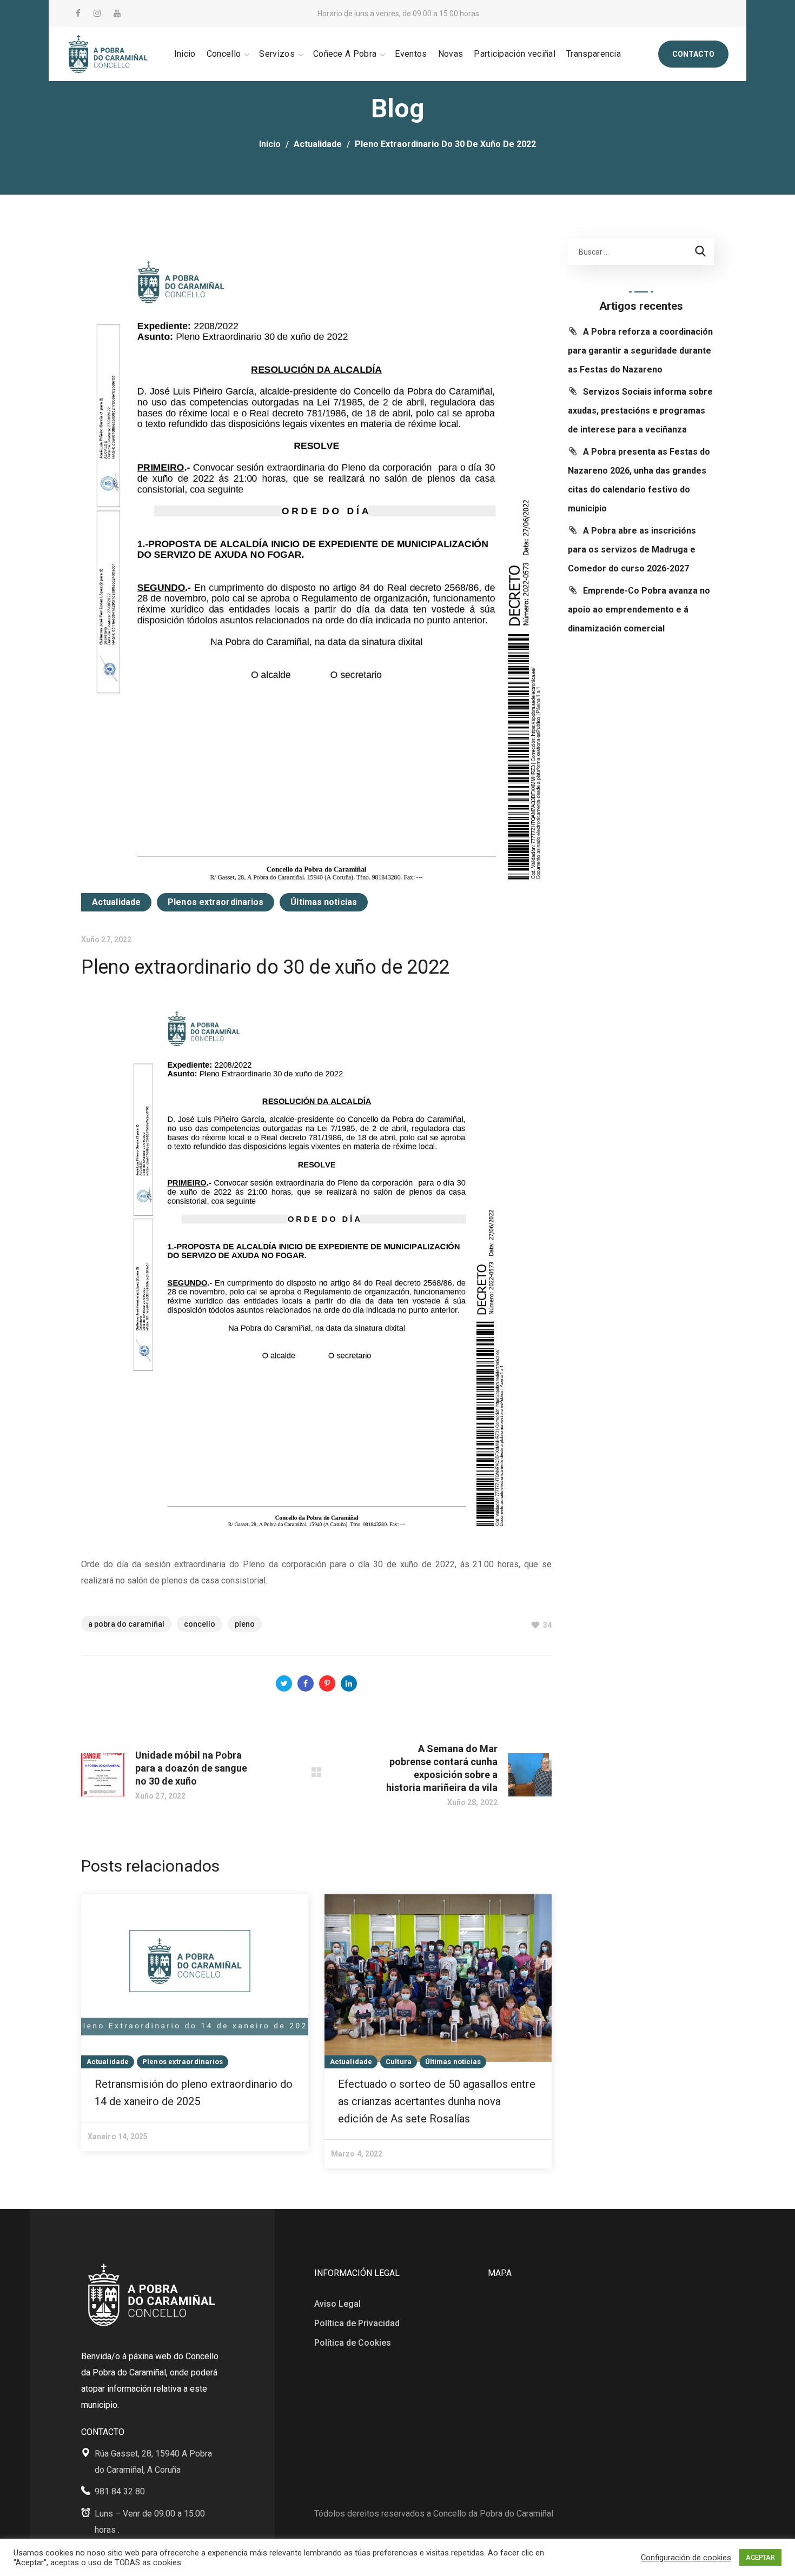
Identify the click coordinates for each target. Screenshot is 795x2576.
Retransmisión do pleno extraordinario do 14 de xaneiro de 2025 (194, 2093)
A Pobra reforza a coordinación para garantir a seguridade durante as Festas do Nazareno (640, 351)
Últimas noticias (324, 902)
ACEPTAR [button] (760, 2557)
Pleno (245, 1624)
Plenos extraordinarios (216, 902)
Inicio (270, 144)
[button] (693, 54)
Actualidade (318, 144)
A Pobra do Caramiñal (126, 1624)
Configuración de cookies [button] (686, 2558)
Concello (200, 1624)
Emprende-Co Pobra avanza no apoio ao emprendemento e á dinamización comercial (639, 610)
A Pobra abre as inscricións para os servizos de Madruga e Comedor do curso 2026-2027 (632, 550)
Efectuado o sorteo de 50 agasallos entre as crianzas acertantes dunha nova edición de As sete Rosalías (437, 2101)
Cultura (399, 2062)
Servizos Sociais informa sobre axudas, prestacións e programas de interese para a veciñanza (640, 411)
